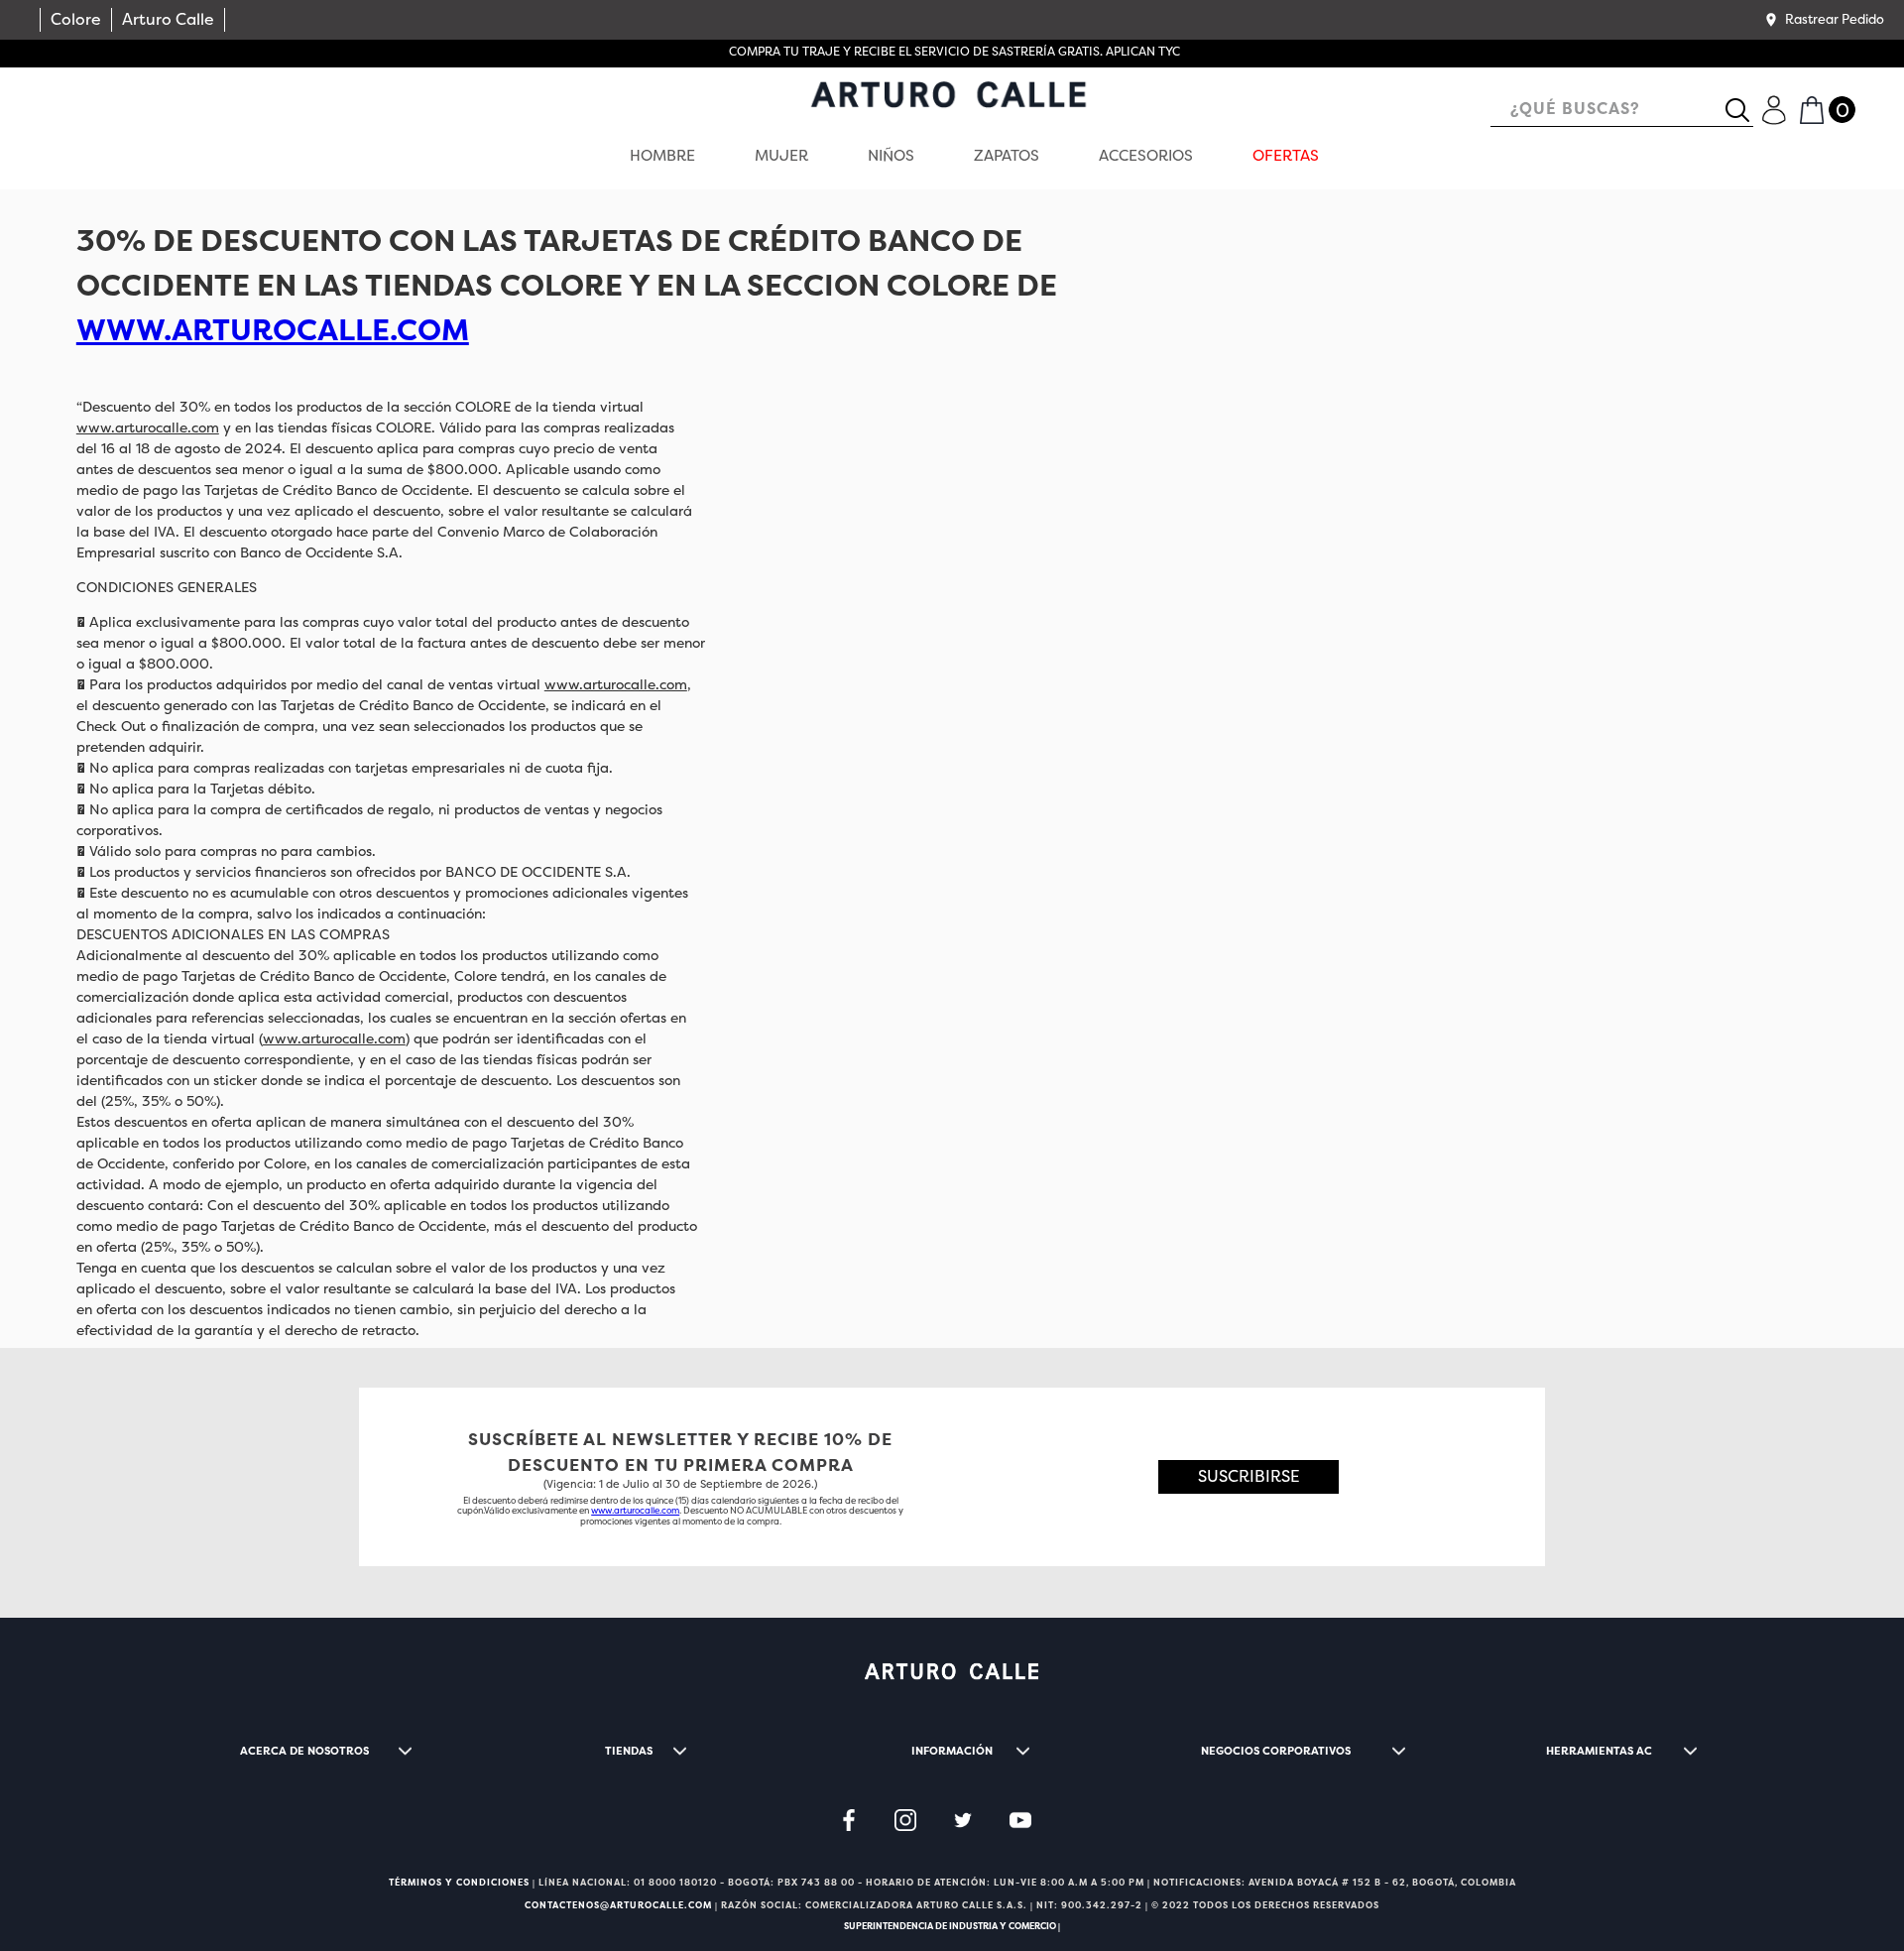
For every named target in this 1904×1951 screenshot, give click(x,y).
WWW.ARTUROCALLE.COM (273, 330)
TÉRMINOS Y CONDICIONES (459, 1883)
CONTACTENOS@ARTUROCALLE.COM (618, 1905)
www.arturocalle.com (148, 427)
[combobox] (1622, 111)
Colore (76, 19)
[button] (1824, 20)
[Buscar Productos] (1745, 110)
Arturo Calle (168, 19)
